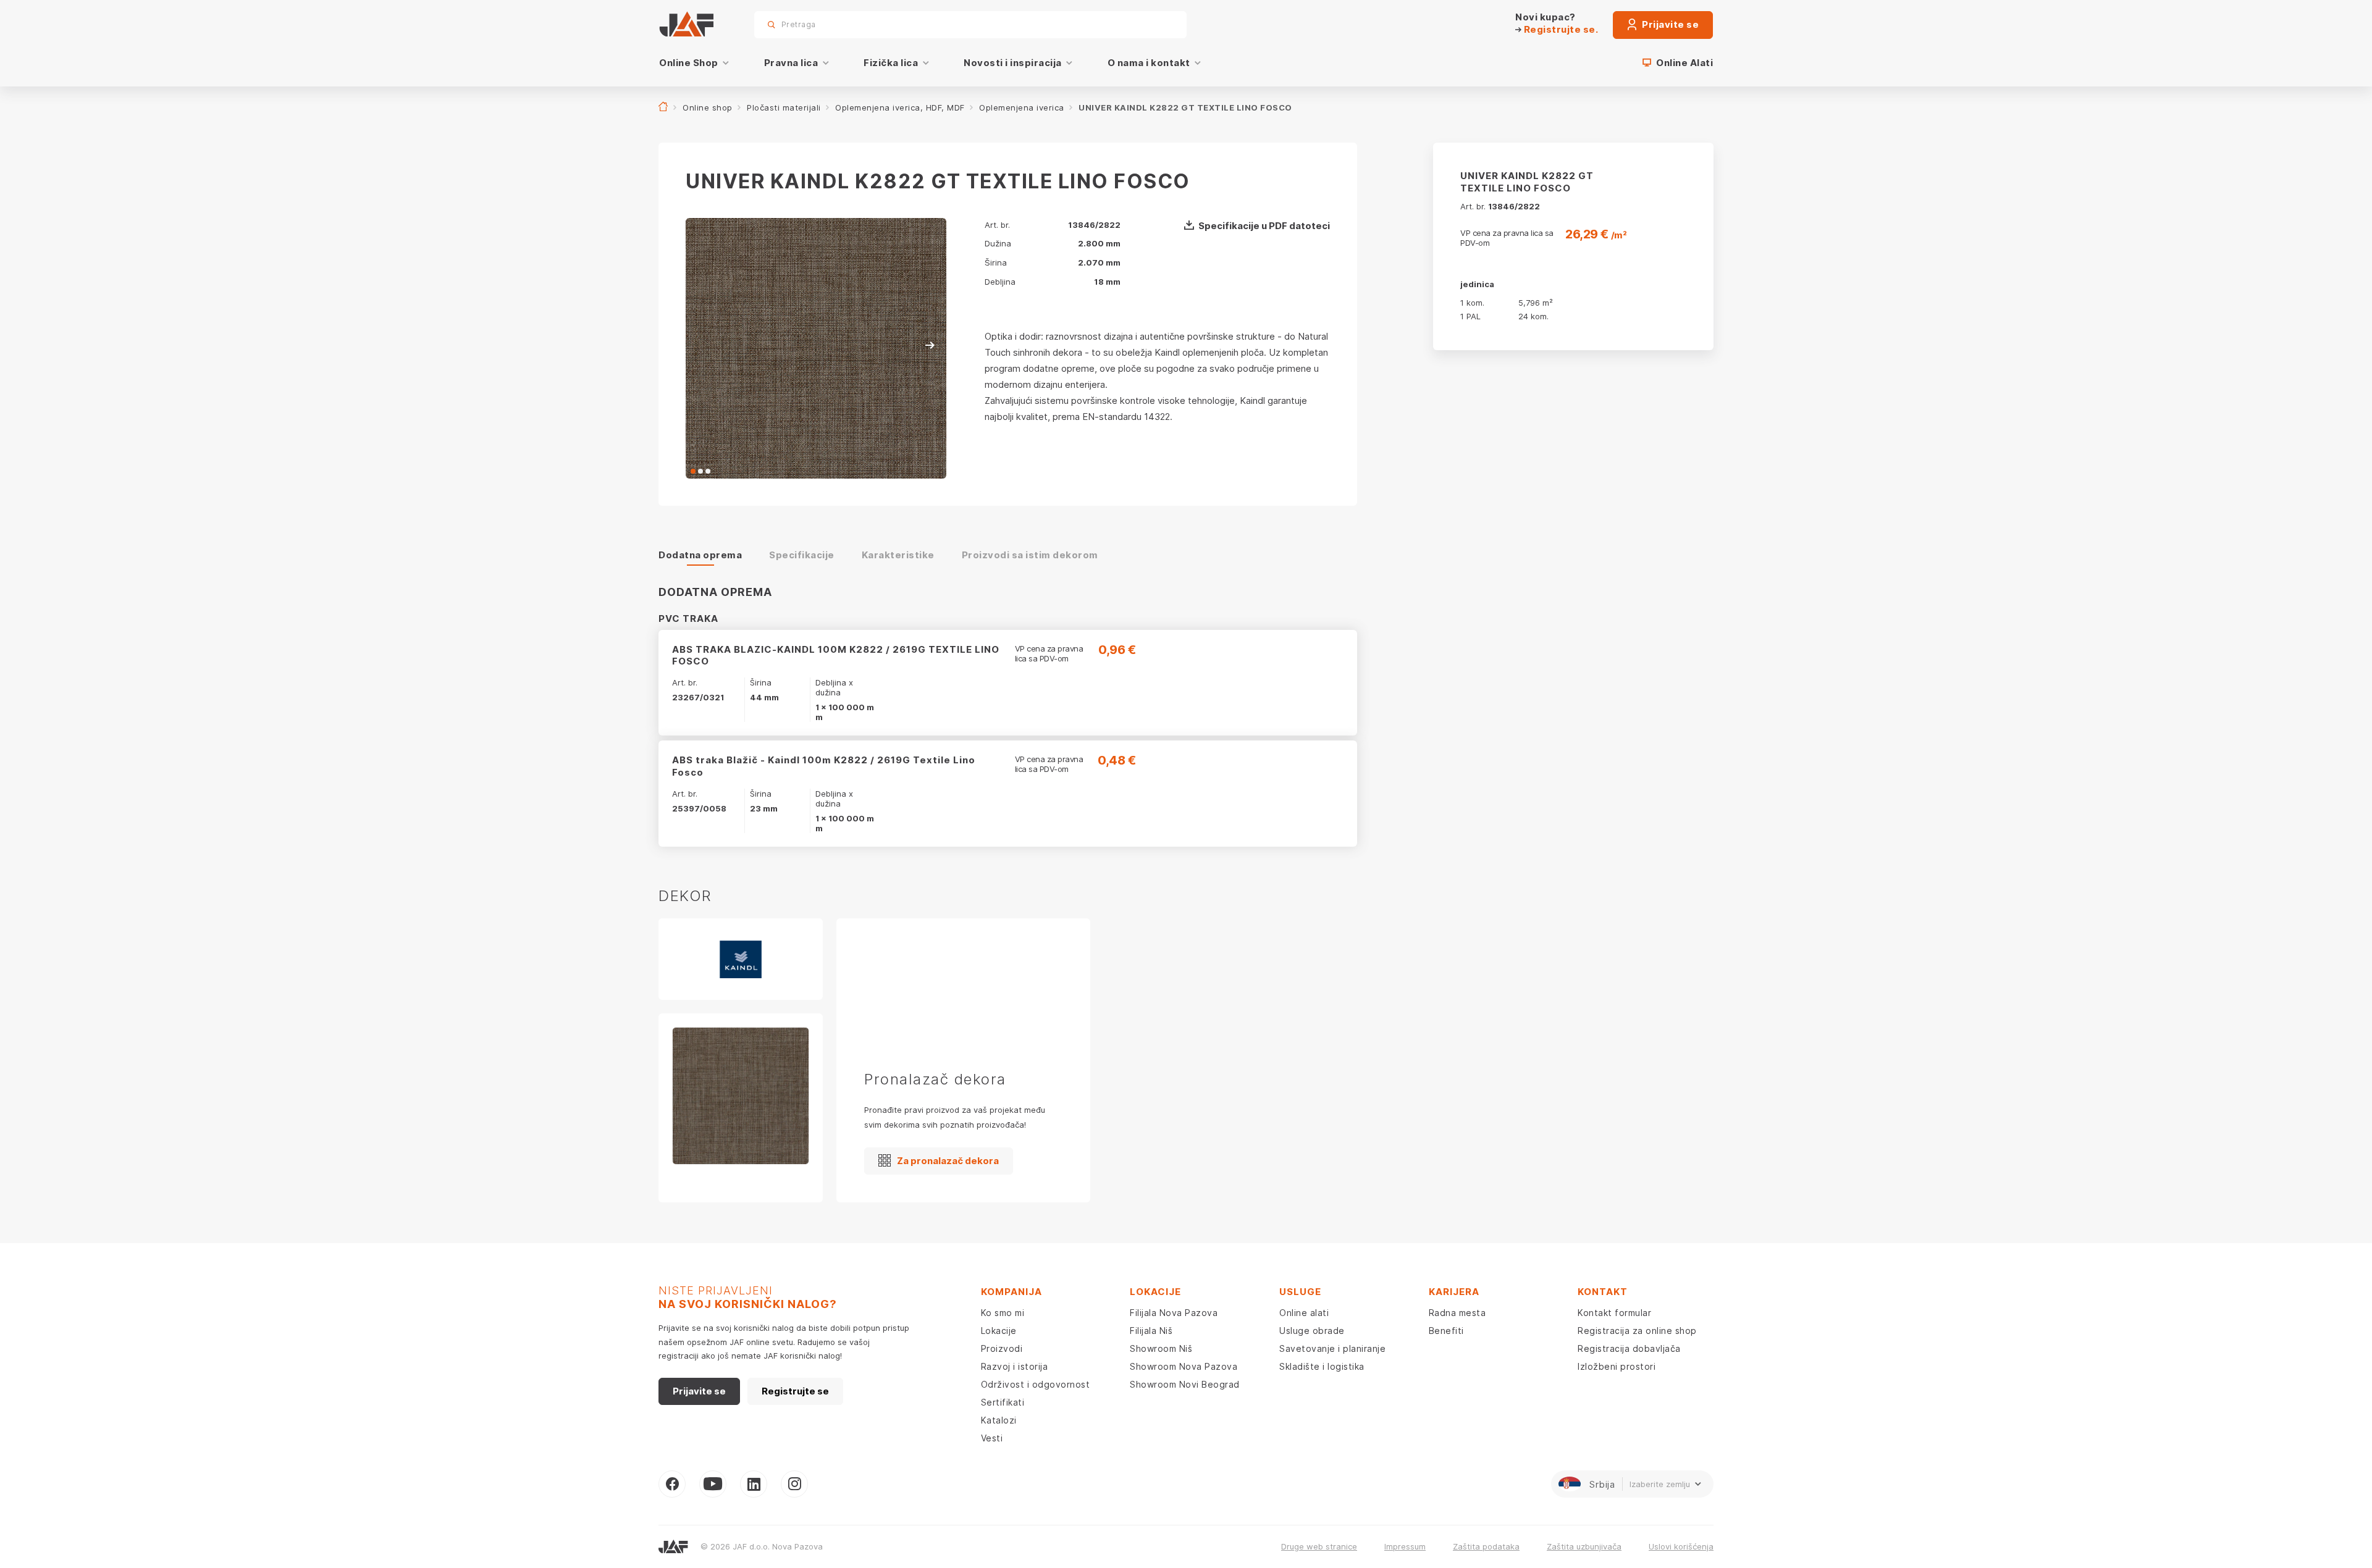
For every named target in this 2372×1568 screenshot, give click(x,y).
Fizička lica (891, 63)
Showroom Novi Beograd (1185, 1384)
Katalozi (999, 1420)
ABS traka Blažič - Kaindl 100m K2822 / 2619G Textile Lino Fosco (824, 766)
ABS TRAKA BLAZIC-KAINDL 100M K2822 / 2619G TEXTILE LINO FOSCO (836, 656)
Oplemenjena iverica (1022, 107)
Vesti (992, 1438)
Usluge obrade (1312, 1331)
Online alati (1304, 1313)
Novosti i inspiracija (1013, 63)
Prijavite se (1670, 24)
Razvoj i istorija (1015, 1366)
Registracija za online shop (1637, 1331)
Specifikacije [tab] (802, 555)
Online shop (708, 107)
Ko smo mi (1003, 1313)
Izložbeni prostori (1617, 1366)
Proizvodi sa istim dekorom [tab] (1030, 555)
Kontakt (1603, 1292)
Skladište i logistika (1322, 1366)
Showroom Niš (1161, 1348)
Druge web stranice (1319, 1546)
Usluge (1300, 1292)
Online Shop (689, 63)
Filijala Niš (1151, 1331)
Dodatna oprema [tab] (700, 555)
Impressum (1405, 1546)
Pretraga (1156, 24)
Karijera (1454, 1292)
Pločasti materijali (784, 107)
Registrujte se (795, 1391)
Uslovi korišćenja (1681, 1546)
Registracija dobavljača (1629, 1348)
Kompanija (1011, 1292)
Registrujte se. (1560, 29)
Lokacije (999, 1331)
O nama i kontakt (1149, 63)
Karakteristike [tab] (898, 555)
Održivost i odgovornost (1036, 1384)
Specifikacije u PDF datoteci (1264, 226)
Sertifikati (1003, 1402)
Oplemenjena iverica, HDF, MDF (900, 107)
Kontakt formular (1614, 1313)
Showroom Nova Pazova (1184, 1366)
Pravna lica (791, 63)
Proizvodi (1002, 1348)
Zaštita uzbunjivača (1584, 1546)
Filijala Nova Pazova (1174, 1313)
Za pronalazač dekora (948, 1161)
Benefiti (1446, 1331)
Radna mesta (1457, 1313)
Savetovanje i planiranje (1332, 1348)
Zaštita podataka (1486, 1546)
